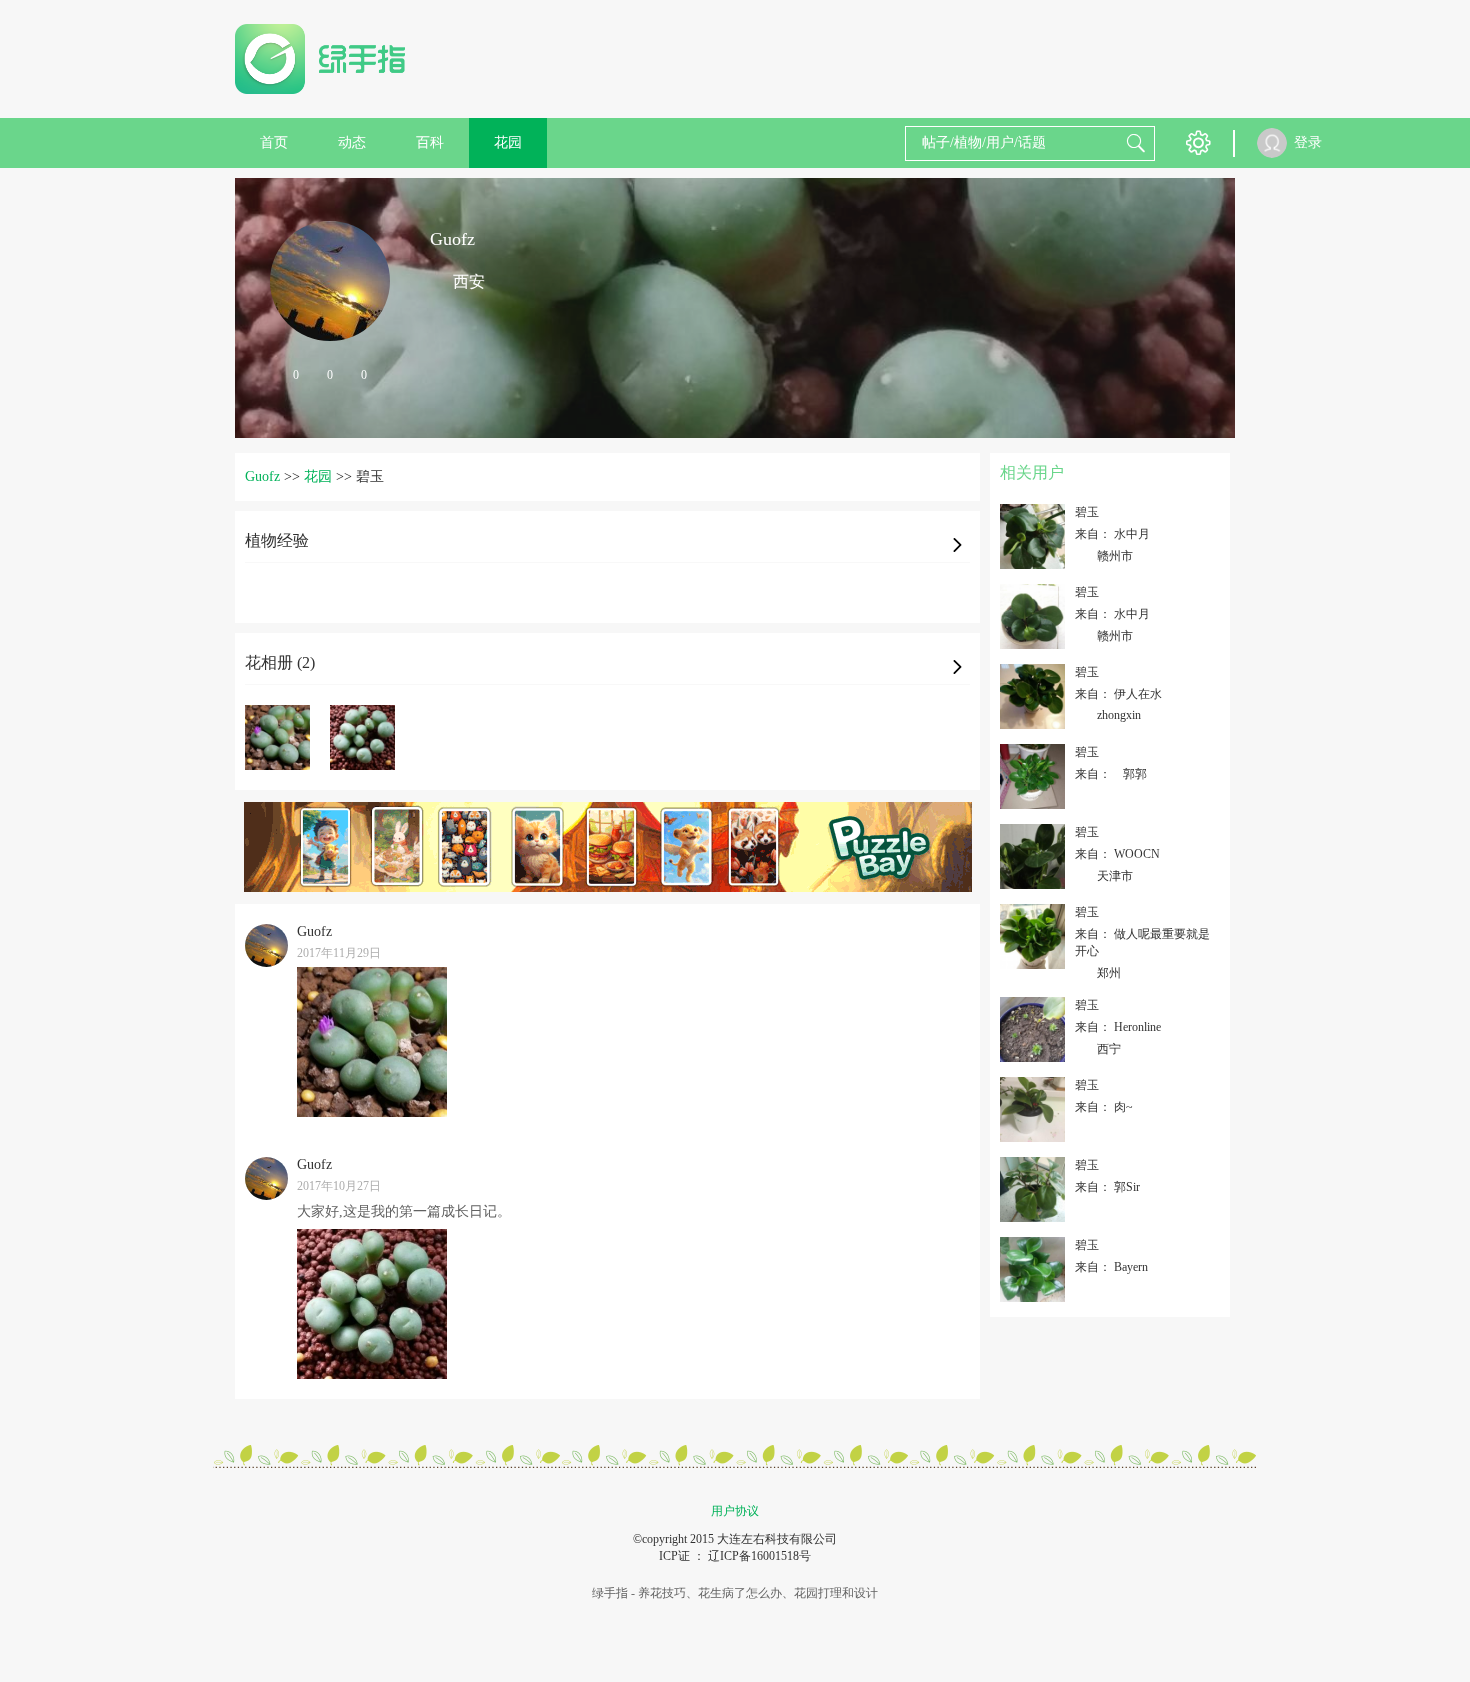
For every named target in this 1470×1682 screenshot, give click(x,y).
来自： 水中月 (1112, 534)
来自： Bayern (1111, 1267)
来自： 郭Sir (1107, 1187)
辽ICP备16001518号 (759, 1556)
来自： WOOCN (1117, 854)
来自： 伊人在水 (1118, 694)
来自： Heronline (1118, 1027)
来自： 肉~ (1104, 1107)
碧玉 (1087, 512)
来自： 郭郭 (1115, 774)
